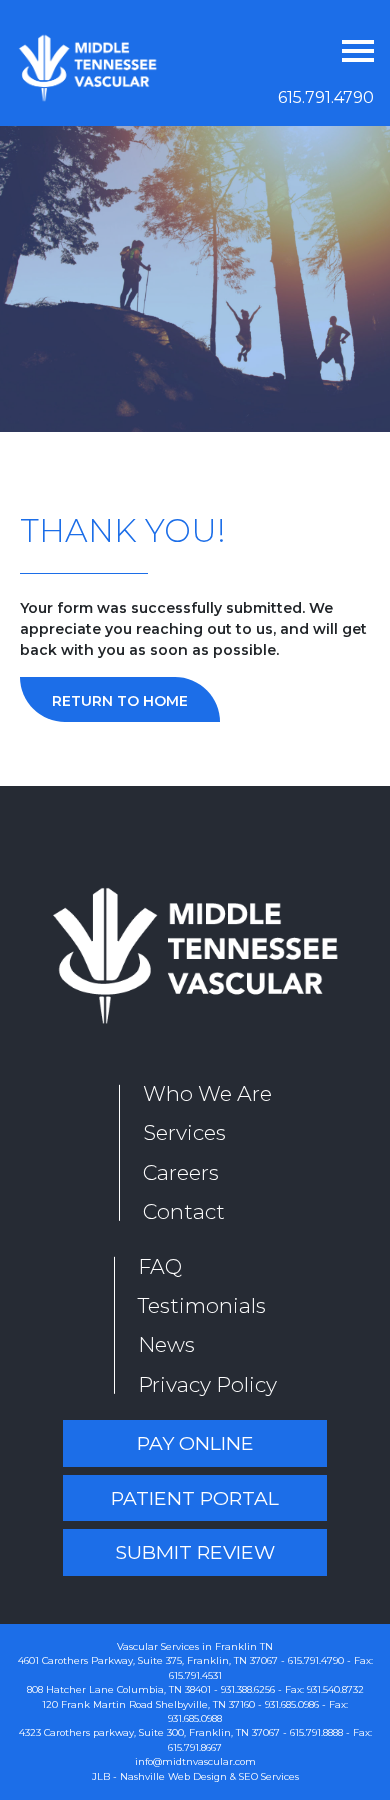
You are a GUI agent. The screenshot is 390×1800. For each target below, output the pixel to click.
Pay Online (195, 1443)
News (166, 1344)
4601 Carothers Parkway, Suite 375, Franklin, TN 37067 (148, 1660)
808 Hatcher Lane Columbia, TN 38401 (119, 1689)
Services (184, 1132)
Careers (181, 1172)
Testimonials (202, 1305)
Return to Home (120, 701)
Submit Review (195, 1552)
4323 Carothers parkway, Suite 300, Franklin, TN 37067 (149, 1732)
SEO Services (269, 1776)
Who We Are (207, 1093)
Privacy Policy (207, 1384)
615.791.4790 (326, 97)
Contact (184, 1211)
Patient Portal (195, 1498)
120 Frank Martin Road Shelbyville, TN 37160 (148, 1704)
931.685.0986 (292, 1704)
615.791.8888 (316, 1732)
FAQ (160, 1266)
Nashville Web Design (173, 1776)
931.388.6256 (248, 1689)
